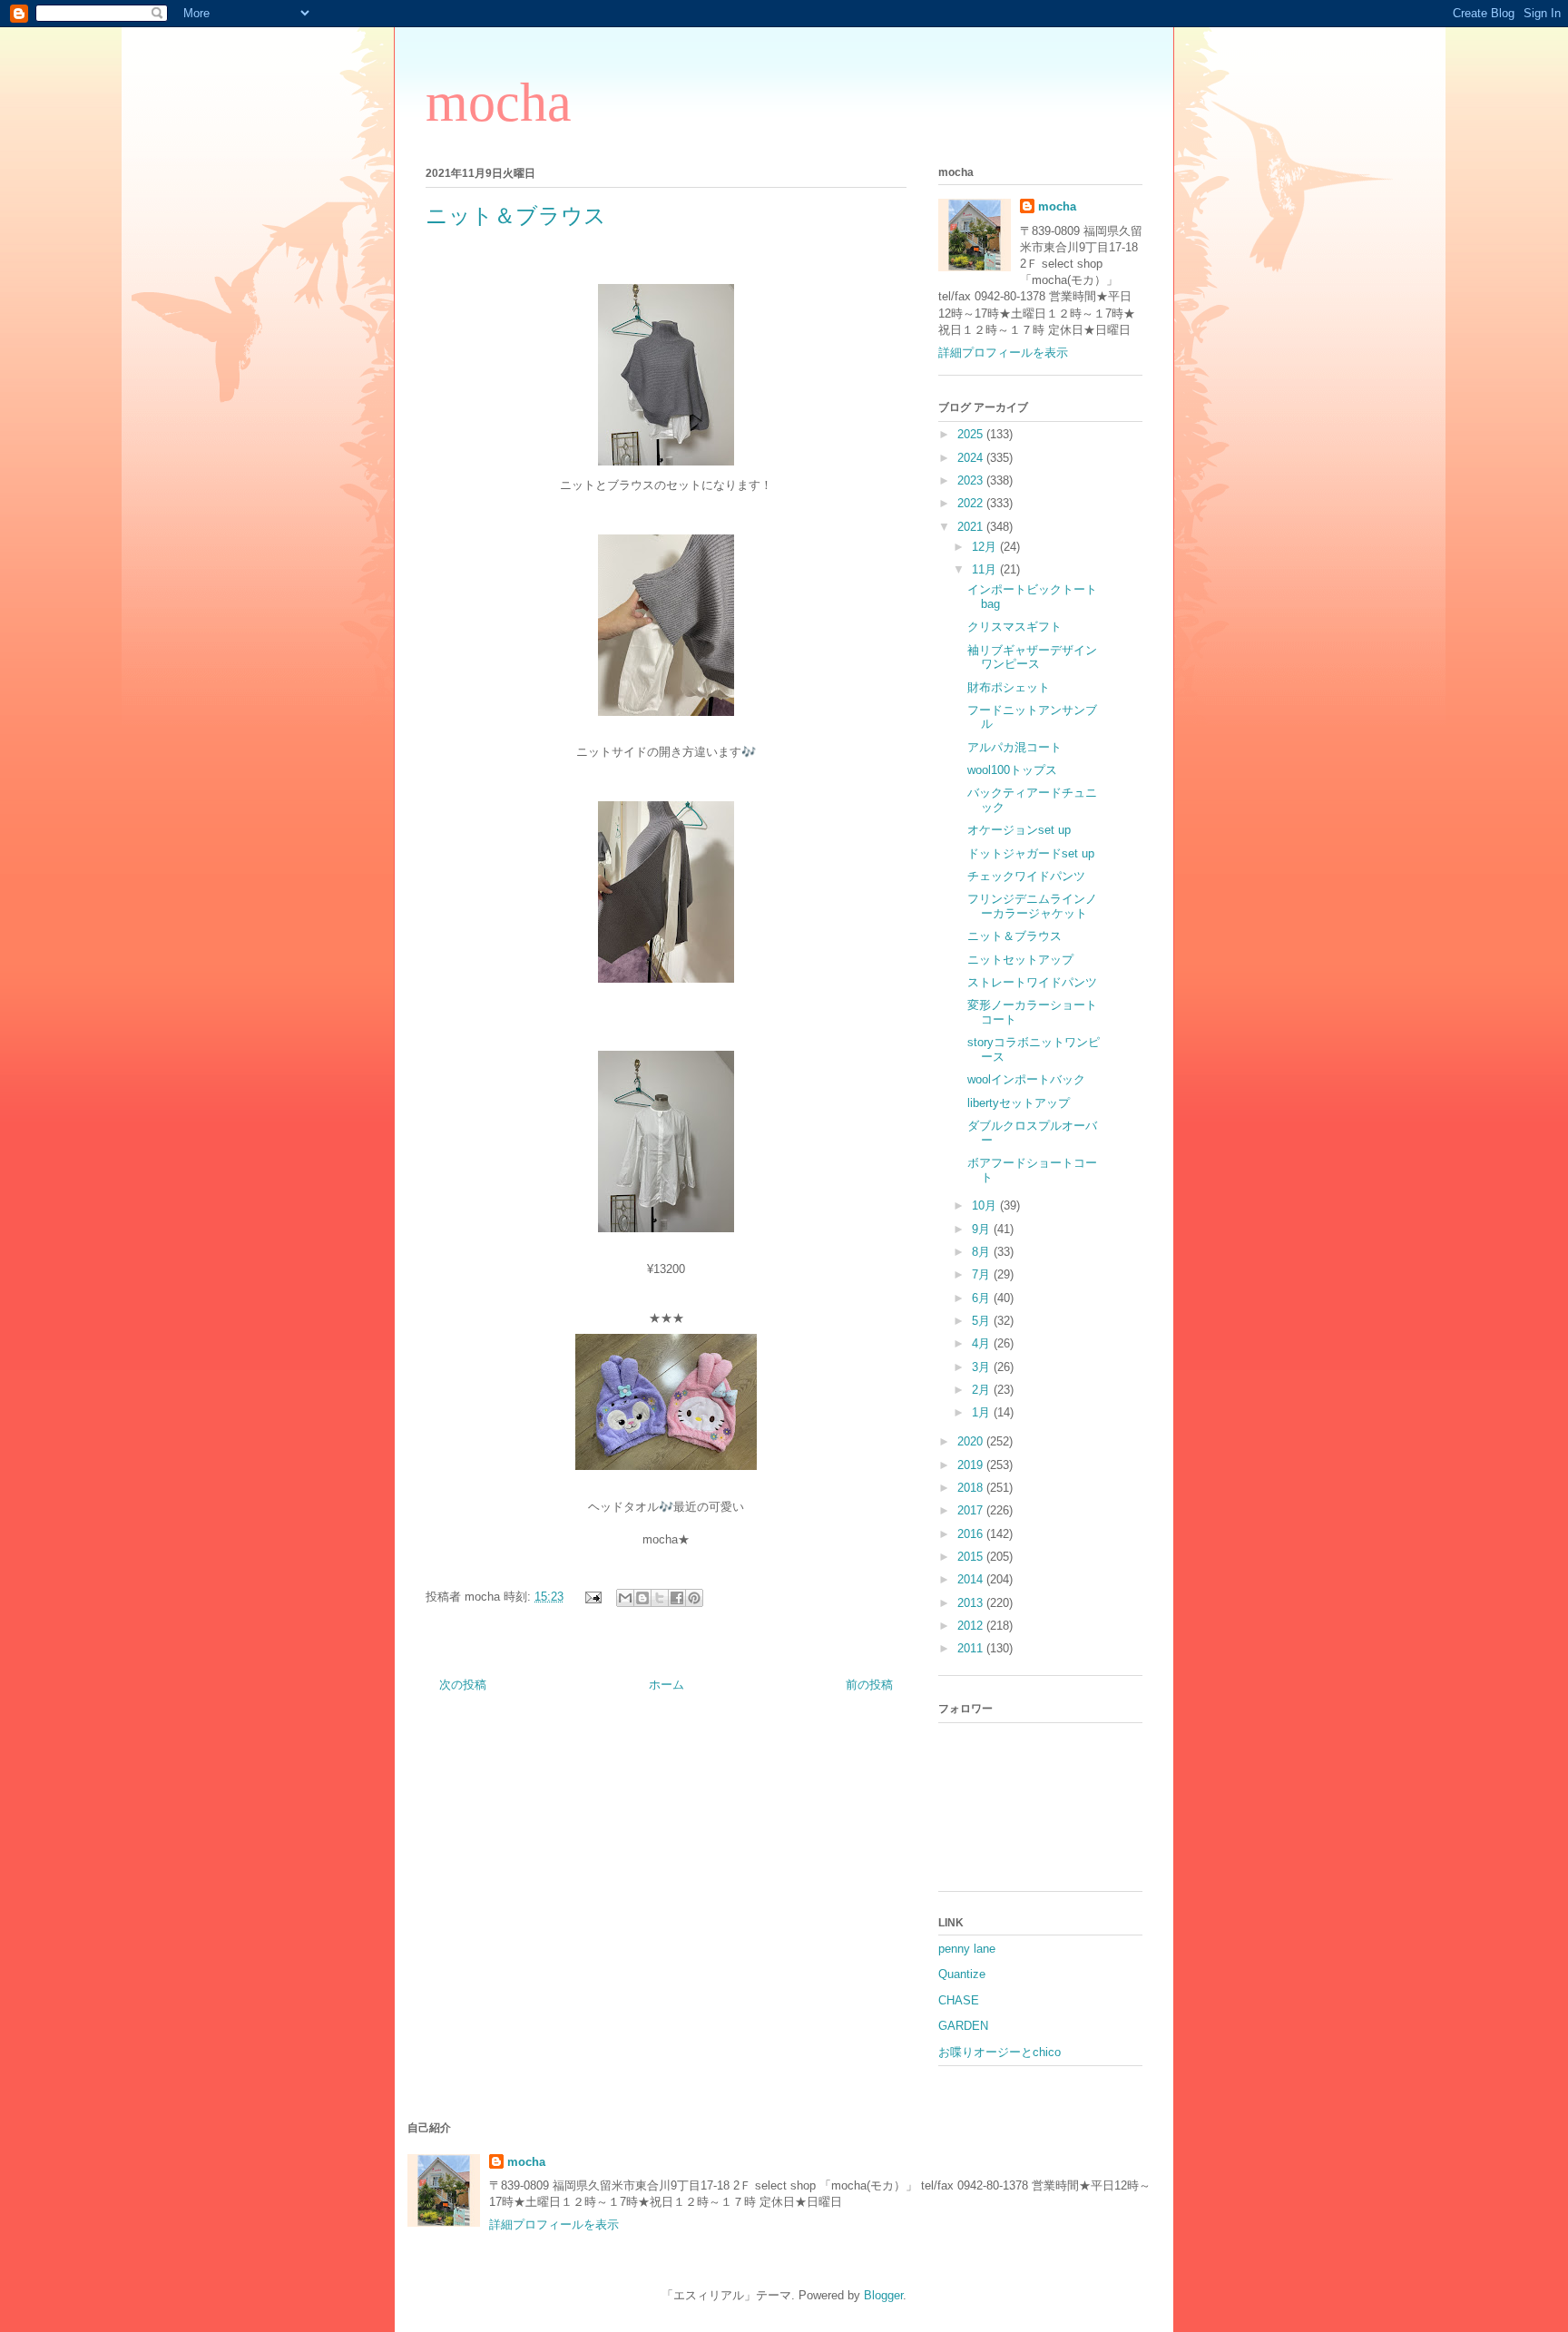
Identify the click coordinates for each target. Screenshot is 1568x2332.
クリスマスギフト (1014, 627)
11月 (986, 569)
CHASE (959, 2000)
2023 (972, 480)
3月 (983, 1367)
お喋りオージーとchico (1000, 2052)
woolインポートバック (1026, 1079)
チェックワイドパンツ (1026, 876)
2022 (972, 503)
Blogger (883, 2295)
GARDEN (963, 2026)
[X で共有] (660, 1598)
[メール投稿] (592, 1597)
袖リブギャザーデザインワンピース (1032, 657)
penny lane (967, 1949)
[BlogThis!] (642, 1598)
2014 (972, 1579)
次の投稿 (463, 1685)
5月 (983, 1321)
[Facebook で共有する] (677, 1598)
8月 (983, 1252)
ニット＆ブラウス (1014, 936)
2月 (983, 1390)
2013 (972, 1603)
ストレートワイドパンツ (1032, 982)
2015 (972, 1557)
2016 (972, 1534)
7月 (983, 1274)
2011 (972, 1648)
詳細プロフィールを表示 (1003, 353)
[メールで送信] (625, 1598)
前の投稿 (869, 1685)
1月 (983, 1412)
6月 (983, 1298)
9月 (983, 1229)
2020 (972, 1441)
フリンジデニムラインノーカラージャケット (1032, 906)
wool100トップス (1012, 770)
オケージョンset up (1019, 830)
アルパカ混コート (1014, 747)
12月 (986, 547)
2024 (972, 458)
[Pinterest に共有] (694, 1598)
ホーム (666, 1685)
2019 (972, 1465)
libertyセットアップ (1019, 1103)
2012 (972, 1626)
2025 (972, 434)
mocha (499, 103)
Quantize (962, 1974)
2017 (972, 1510)
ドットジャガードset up (1031, 853)
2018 (972, 1488)
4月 (983, 1343)
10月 (986, 1205)
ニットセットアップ (1020, 960)
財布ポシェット (1009, 687)
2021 (972, 527)
